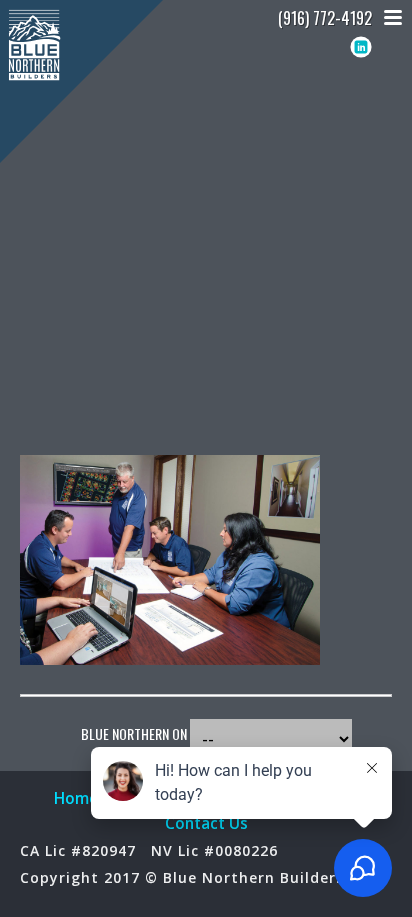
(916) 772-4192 (325, 18)
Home (76, 798)
